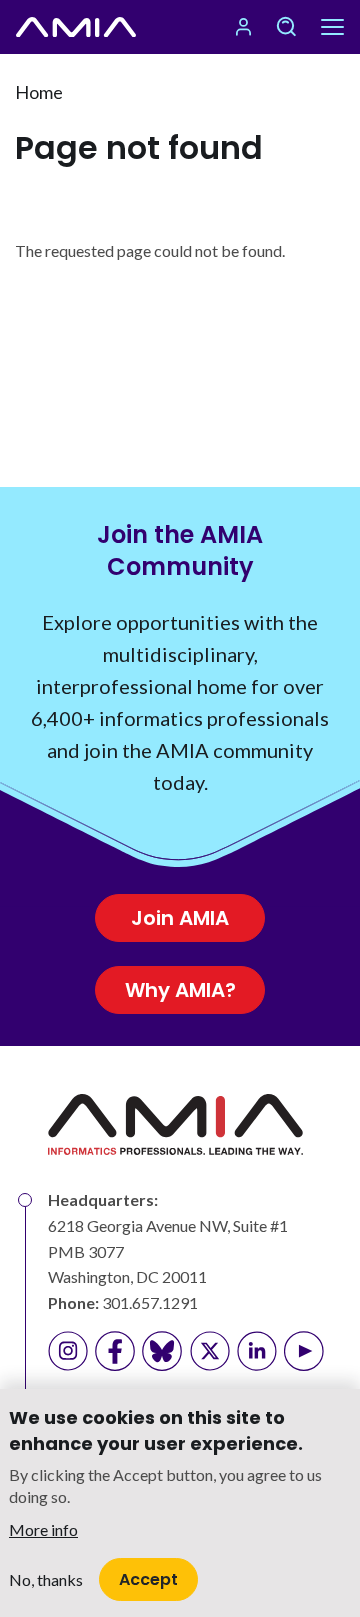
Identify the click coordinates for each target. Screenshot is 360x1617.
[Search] (286, 27)
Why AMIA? (180, 990)
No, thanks (46, 1579)
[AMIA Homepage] (76, 27)
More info (43, 1529)
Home (39, 92)
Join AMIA (180, 918)
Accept (148, 1579)
